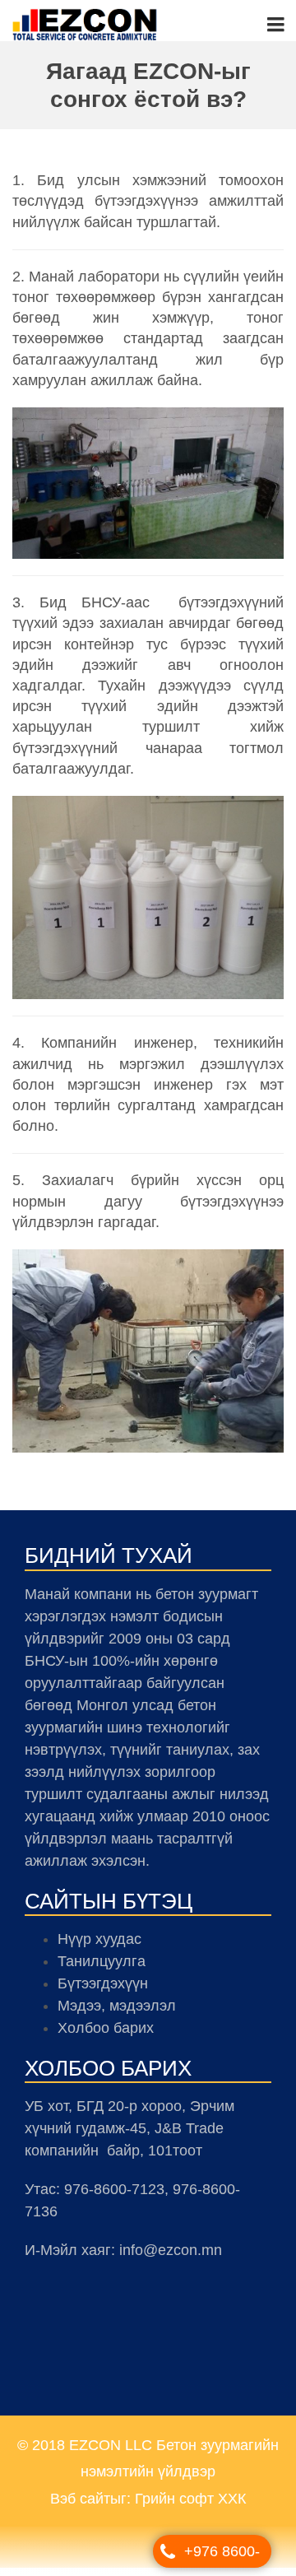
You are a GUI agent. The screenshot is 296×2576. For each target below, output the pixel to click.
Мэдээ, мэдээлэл (117, 2014)
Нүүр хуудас (99, 1947)
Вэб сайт (80, 2507)
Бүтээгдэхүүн (103, 1992)
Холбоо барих (106, 2036)
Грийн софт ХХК (190, 2507)
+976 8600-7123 (222, 2555)
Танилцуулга (102, 1969)
